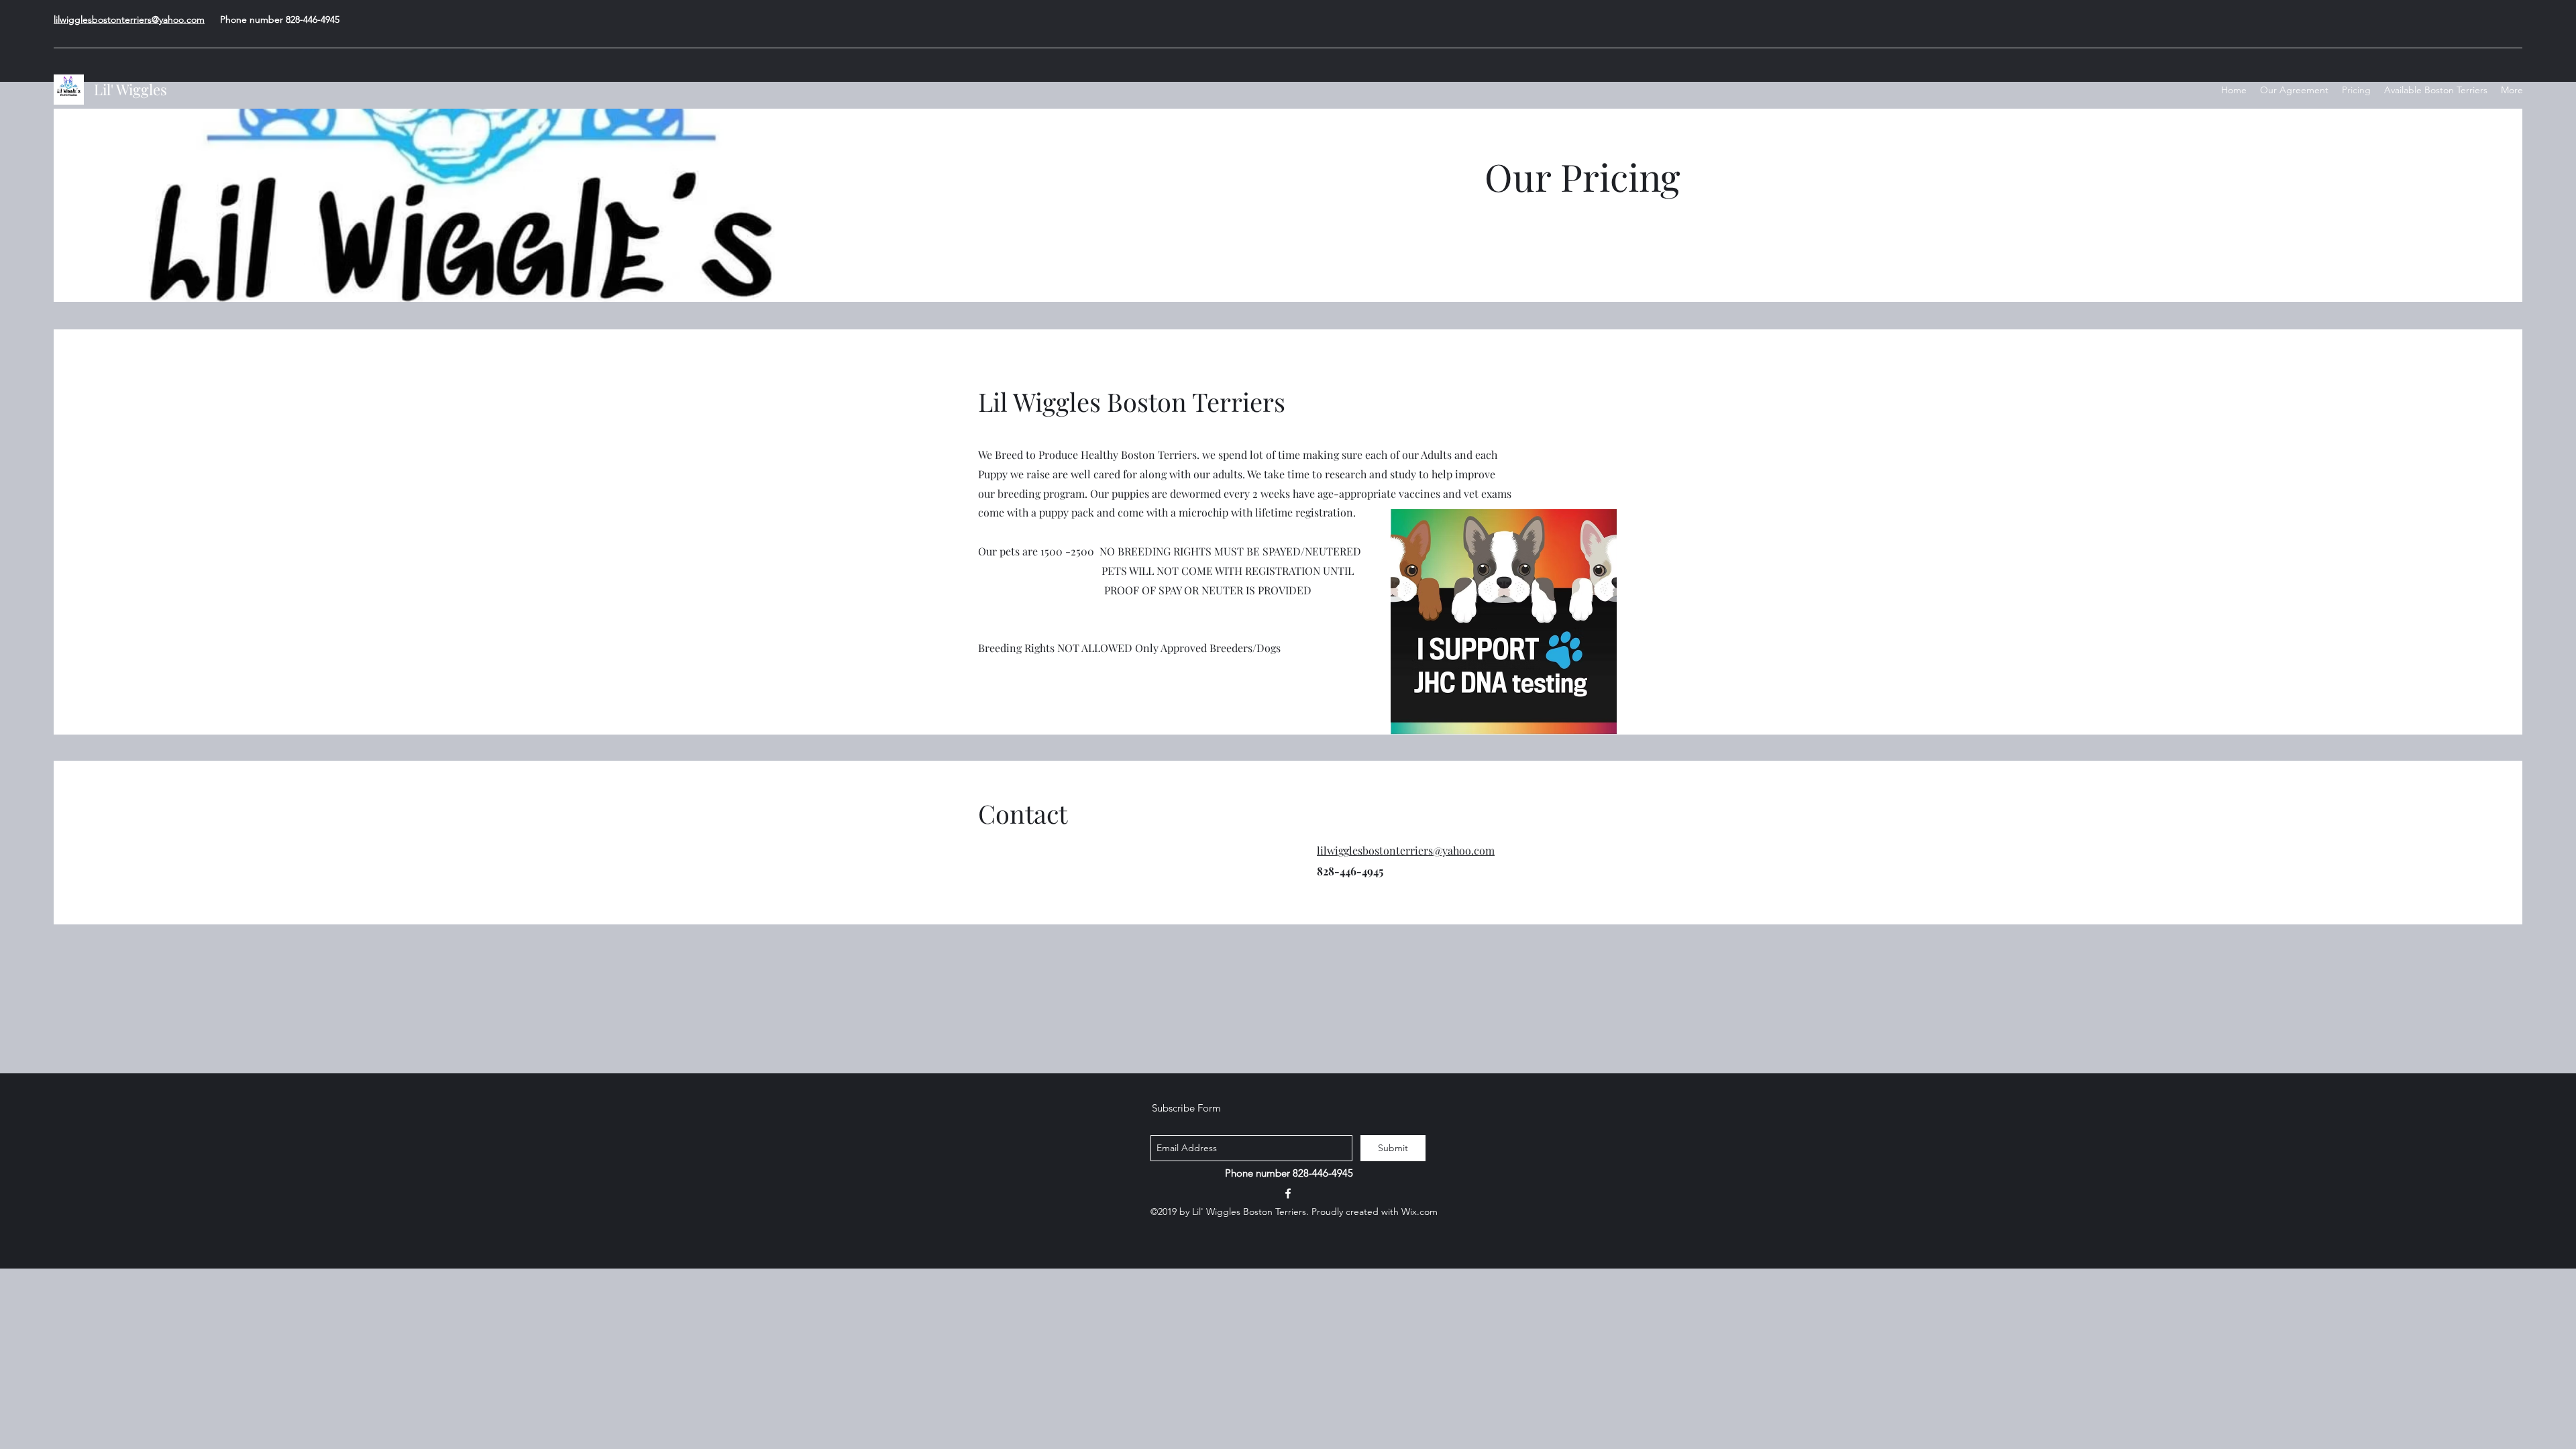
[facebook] (1288, 1193)
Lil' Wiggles (132, 89)
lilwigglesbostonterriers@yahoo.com (129, 19)
